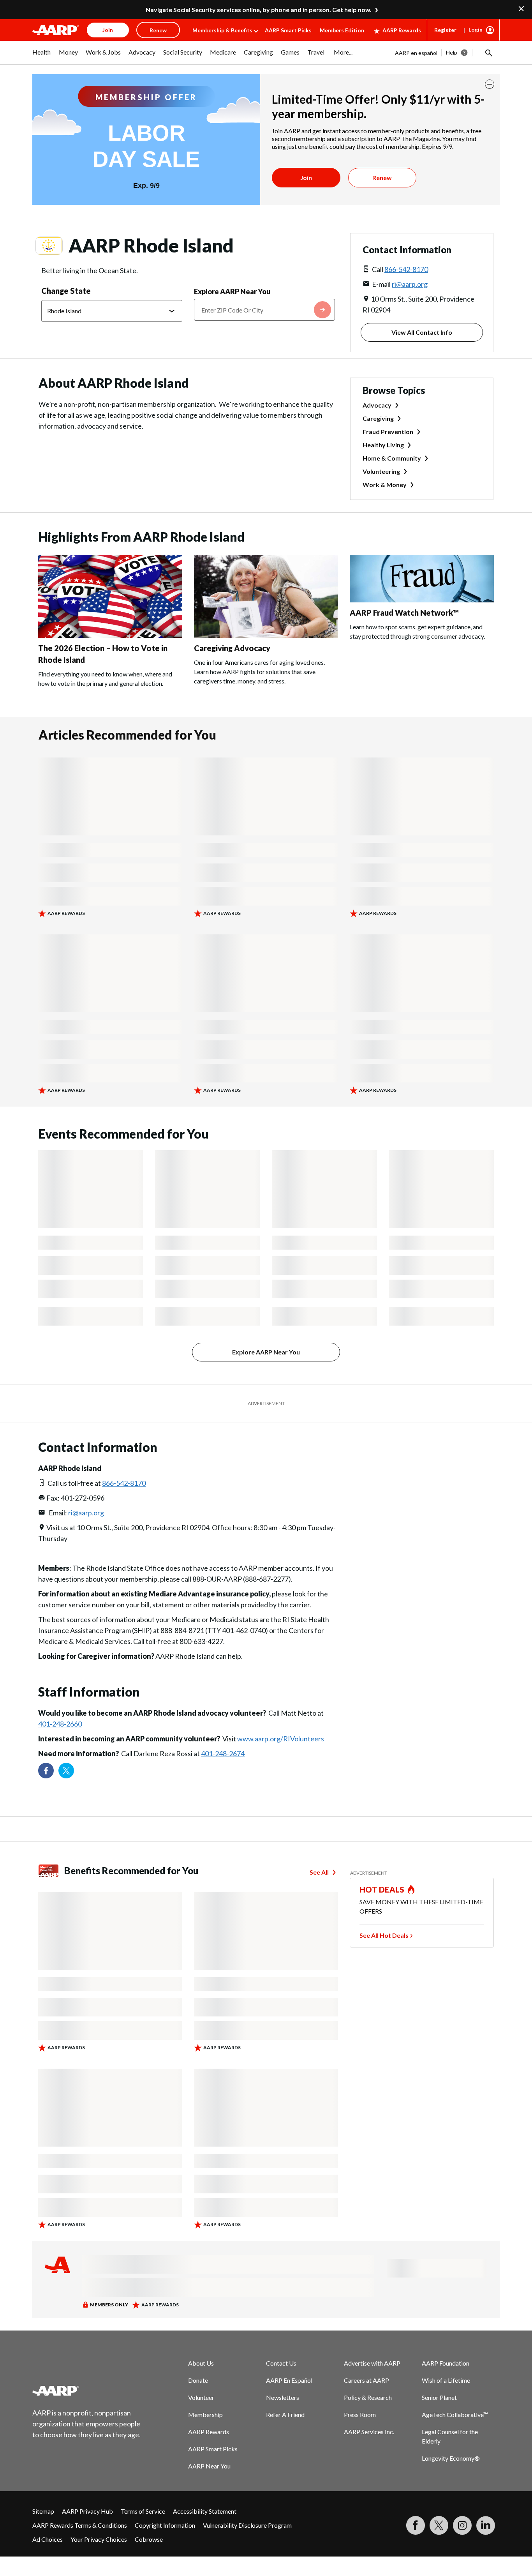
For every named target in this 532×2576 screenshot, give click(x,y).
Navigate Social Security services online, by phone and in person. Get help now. (259, 10)
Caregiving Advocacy (232, 648)
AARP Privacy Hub (87, 2511)
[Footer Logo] (87, 2391)
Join (306, 177)
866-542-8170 (406, 269)
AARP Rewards (402, 30)
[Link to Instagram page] (462, 2525)
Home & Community (392, 458)
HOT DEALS (382, 1889)
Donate (198, 2380)
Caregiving (378, 418)
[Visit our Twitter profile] (66, 1771)
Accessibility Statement (205, 2511)
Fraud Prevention (388, 432)
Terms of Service (143, 2511)
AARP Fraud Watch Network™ (404, 613)
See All (319, 1872)
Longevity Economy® (451, 2458)
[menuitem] (42, 56)
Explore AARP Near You (232, 291)
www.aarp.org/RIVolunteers (281, 1739)
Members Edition (342, 30)
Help (452, 52)
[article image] (110, 635)
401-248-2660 (60, 1724)
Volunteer (201, 2397)
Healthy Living (383, 445)
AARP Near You (209, 2466)
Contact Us (281, 2363)
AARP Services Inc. (369, 2432)
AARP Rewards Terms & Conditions (80, 2525)
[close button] (490, 84)
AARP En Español (289, 2380)
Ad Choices (48, 2539)
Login (476, 29)
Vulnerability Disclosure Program (247, 2525)
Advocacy (377, 405)
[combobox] (264, 310)
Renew (382, 177)
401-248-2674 (223, 1753)
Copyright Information (165, 2525)
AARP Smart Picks (288, 30)
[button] (488, 53)
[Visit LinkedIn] (486, 2525)
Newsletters (283, 2397)
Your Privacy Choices (99, 2539)
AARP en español (416, 53)
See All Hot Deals (384, 1935)
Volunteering (381, 471)
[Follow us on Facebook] (46, 1771)
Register (445, 30)
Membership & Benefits (222, 30)
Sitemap (43, 2511)
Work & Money (385, 485)
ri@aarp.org (410, 284)
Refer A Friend (285, 2414)
